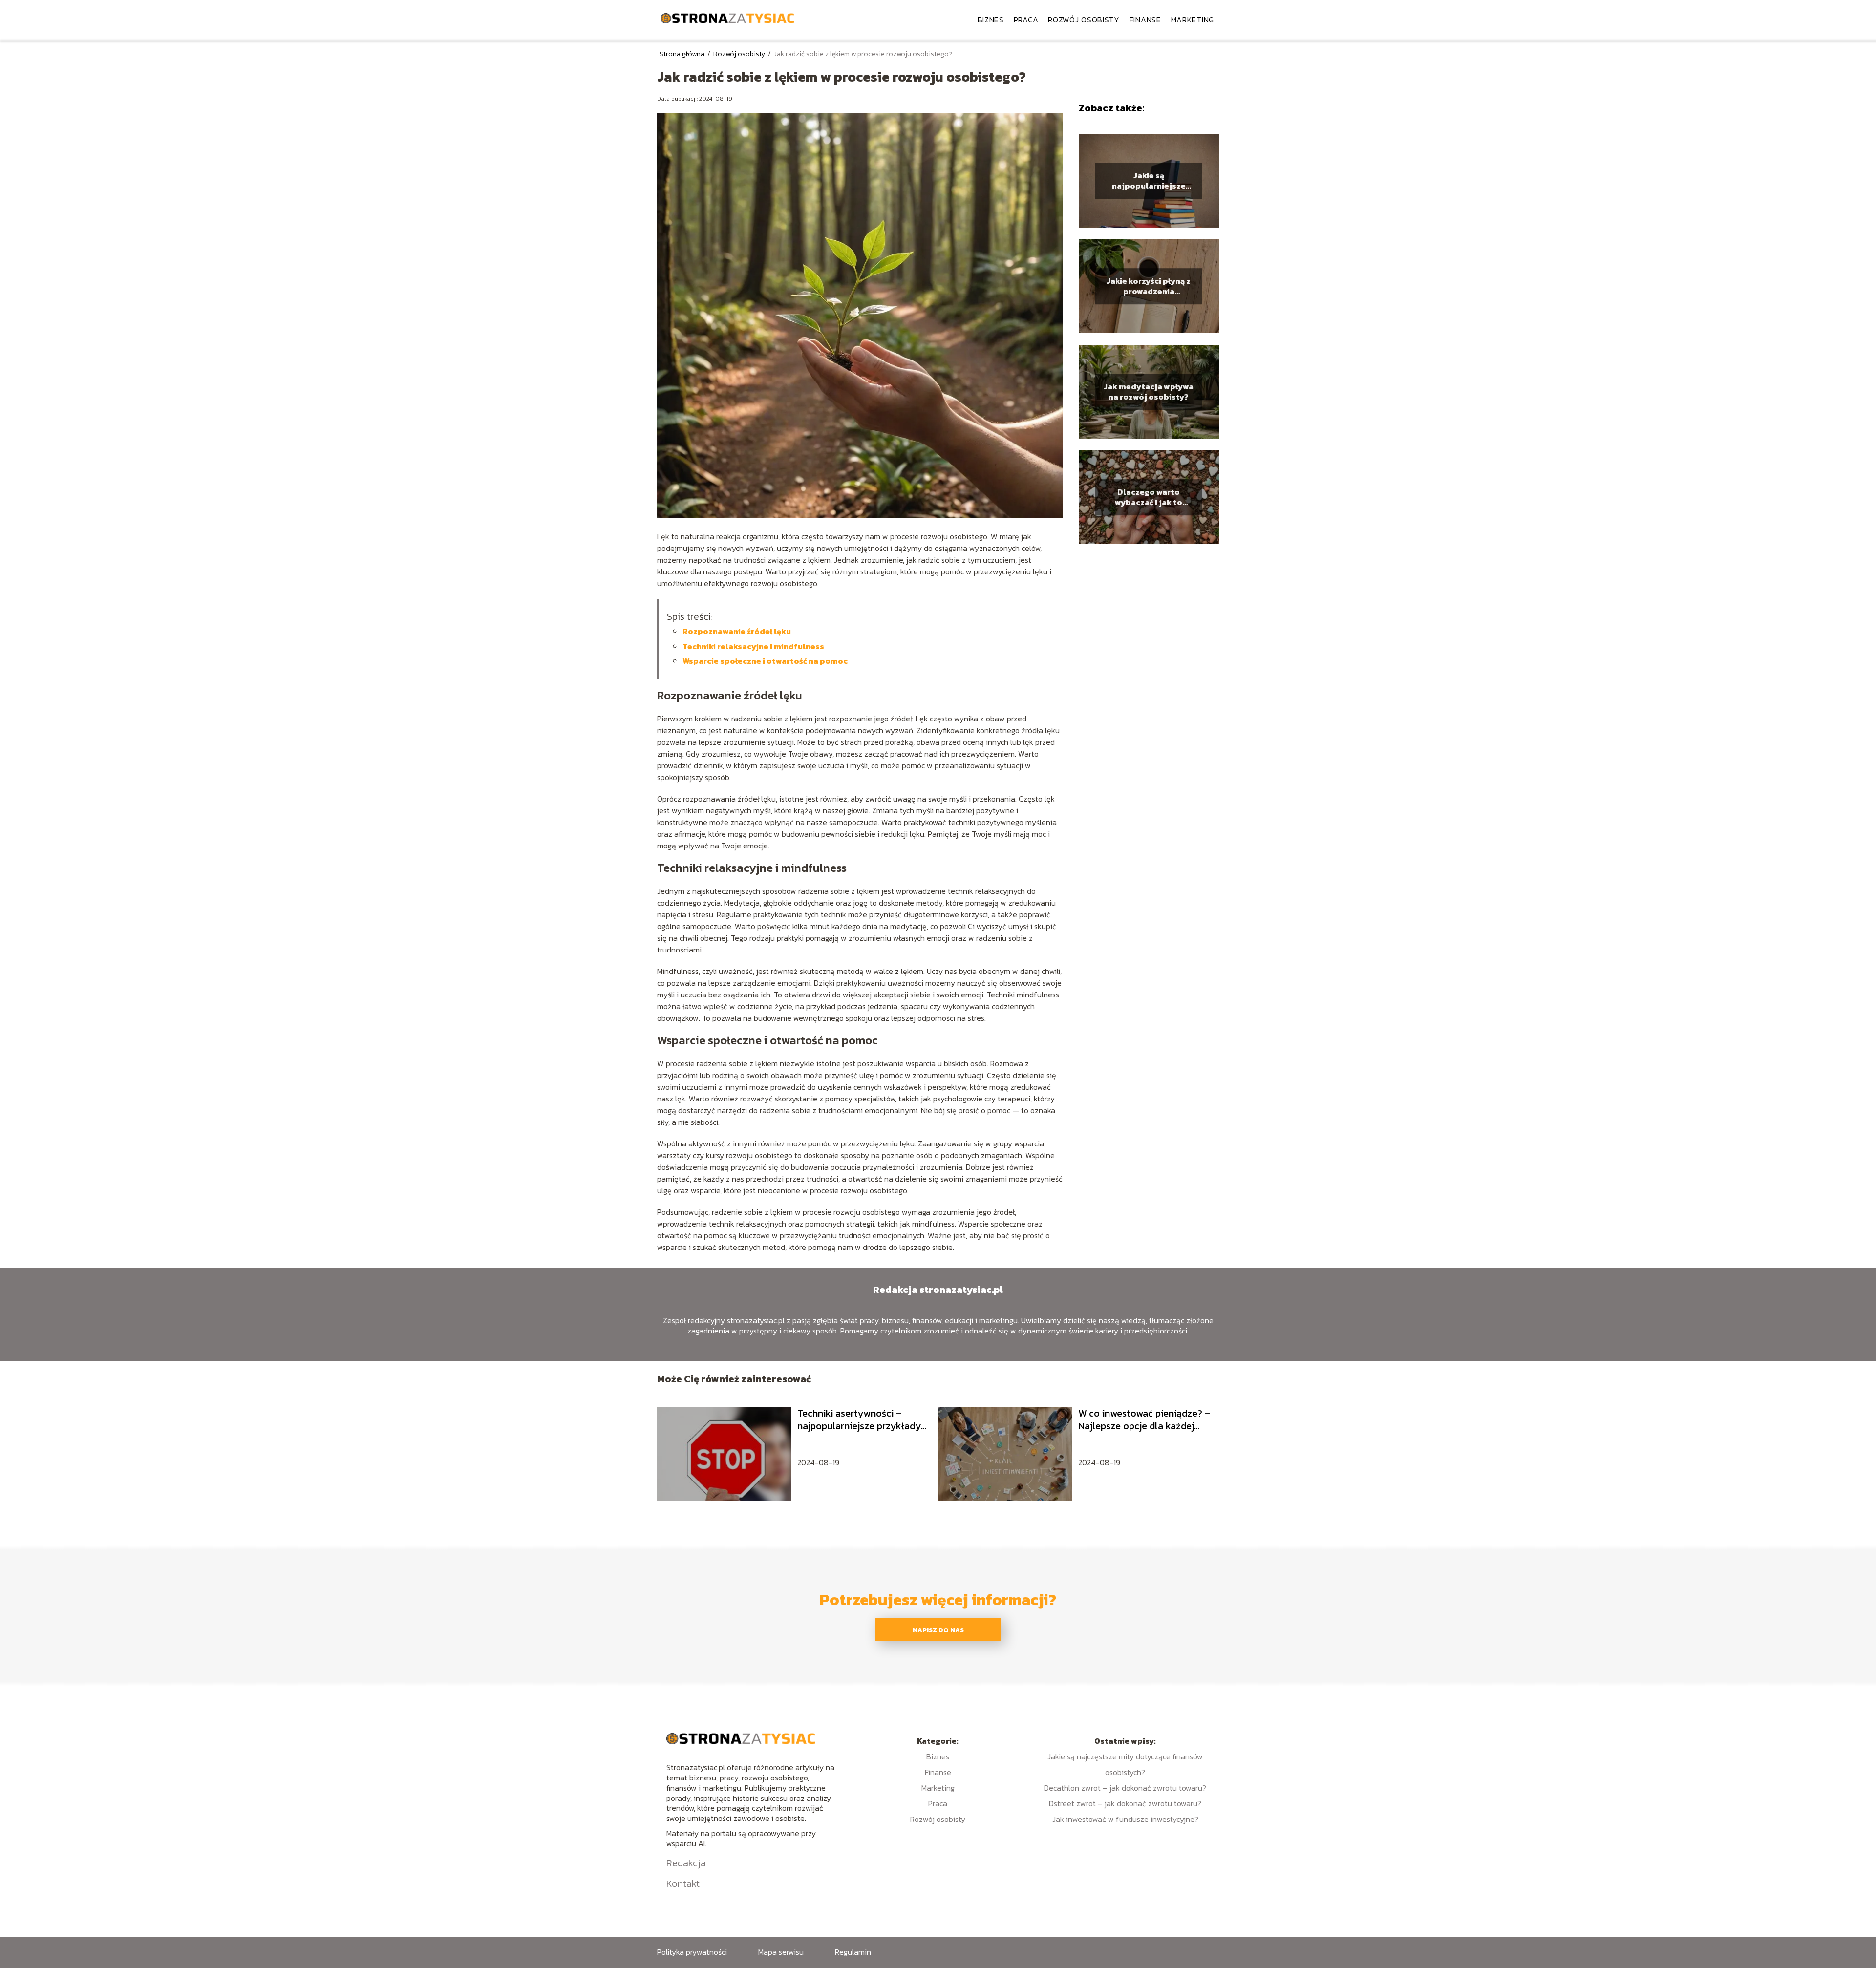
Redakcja (686, 1863)
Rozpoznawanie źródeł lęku (737, 631)
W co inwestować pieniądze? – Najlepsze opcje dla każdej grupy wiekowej (1144, 1419)
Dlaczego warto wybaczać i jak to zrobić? (1149, 497)
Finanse (1145, 20)
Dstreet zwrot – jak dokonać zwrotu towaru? (1125, 1803)
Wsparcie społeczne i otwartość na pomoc (765, 661)
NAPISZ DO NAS (938, 1630)
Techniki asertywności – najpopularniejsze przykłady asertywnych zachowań (859, 1419)
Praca (1026, 20)
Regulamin (853, 1952)
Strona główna (683, 54)
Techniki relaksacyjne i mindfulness (753, 646)
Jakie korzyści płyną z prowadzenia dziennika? (1149, 286)
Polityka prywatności (692, 1952)
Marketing (1193, 20)
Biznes (991, 20)
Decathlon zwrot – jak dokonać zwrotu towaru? (1125, 1788)
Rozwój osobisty (1084, 20)
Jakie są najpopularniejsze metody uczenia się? (1149, 181)
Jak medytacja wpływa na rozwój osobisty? (1149, 392)
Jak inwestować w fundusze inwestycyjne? (1125, 1819)
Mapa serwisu (781, 1952)
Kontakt (683, 1883)
